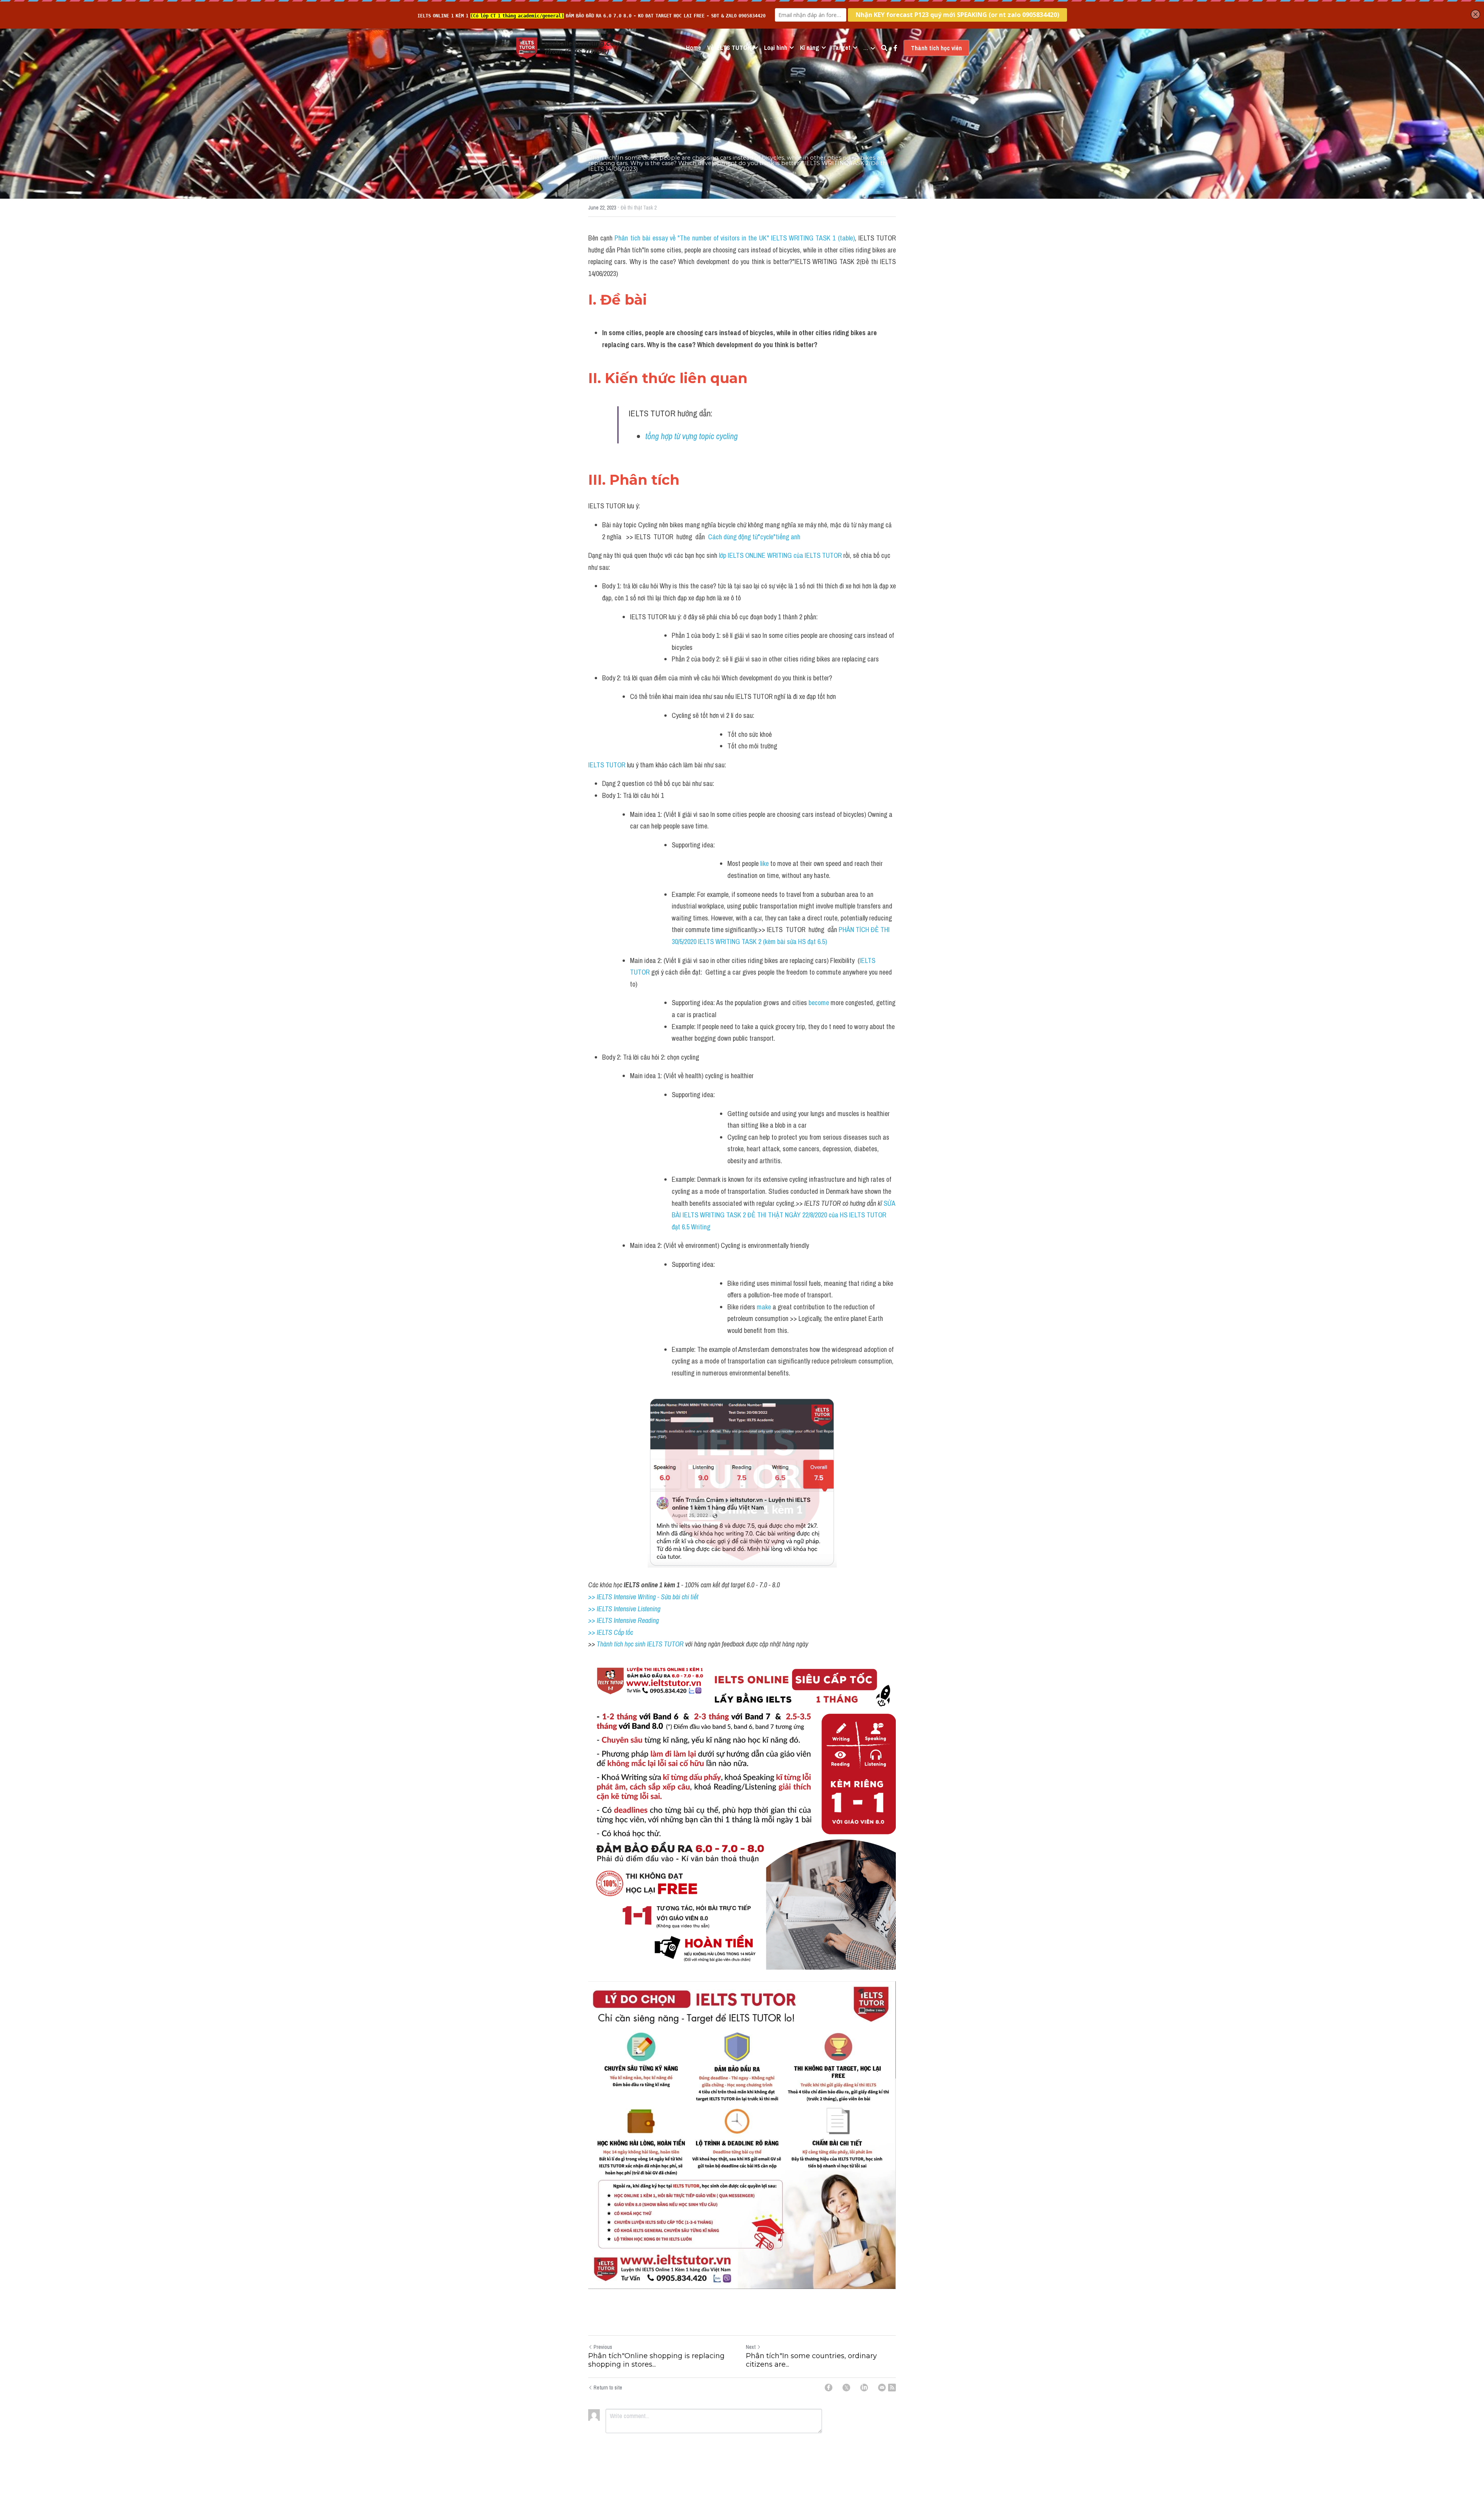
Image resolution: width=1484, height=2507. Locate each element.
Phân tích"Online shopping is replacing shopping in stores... (656, 2360)
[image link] (527, 47)
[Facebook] (829, 2388)
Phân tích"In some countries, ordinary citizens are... (811, 2360)
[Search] (884, 48)
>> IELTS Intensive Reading (624, 1620)
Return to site (608, 2388)
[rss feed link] (892, 2388)
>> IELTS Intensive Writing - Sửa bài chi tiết (643, 1597)
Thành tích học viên (936, 48)
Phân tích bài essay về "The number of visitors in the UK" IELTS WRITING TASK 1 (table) (734, 238)
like (764, 863)
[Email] (882, 2388)
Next (751, 2347)
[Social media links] (895, 48)
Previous (603, 2347)
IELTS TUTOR (607, 765)
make (765, 1307)
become (819, 1003)
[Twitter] (846, 2388)
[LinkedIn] (864, 2388)
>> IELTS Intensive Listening (624, 1609)
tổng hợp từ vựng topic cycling (693, 436)
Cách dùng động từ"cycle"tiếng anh (754, 537)
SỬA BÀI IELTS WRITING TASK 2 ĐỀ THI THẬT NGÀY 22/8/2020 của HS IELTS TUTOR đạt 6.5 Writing (784, 1215)
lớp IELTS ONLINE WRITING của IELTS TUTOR (780, 555)
